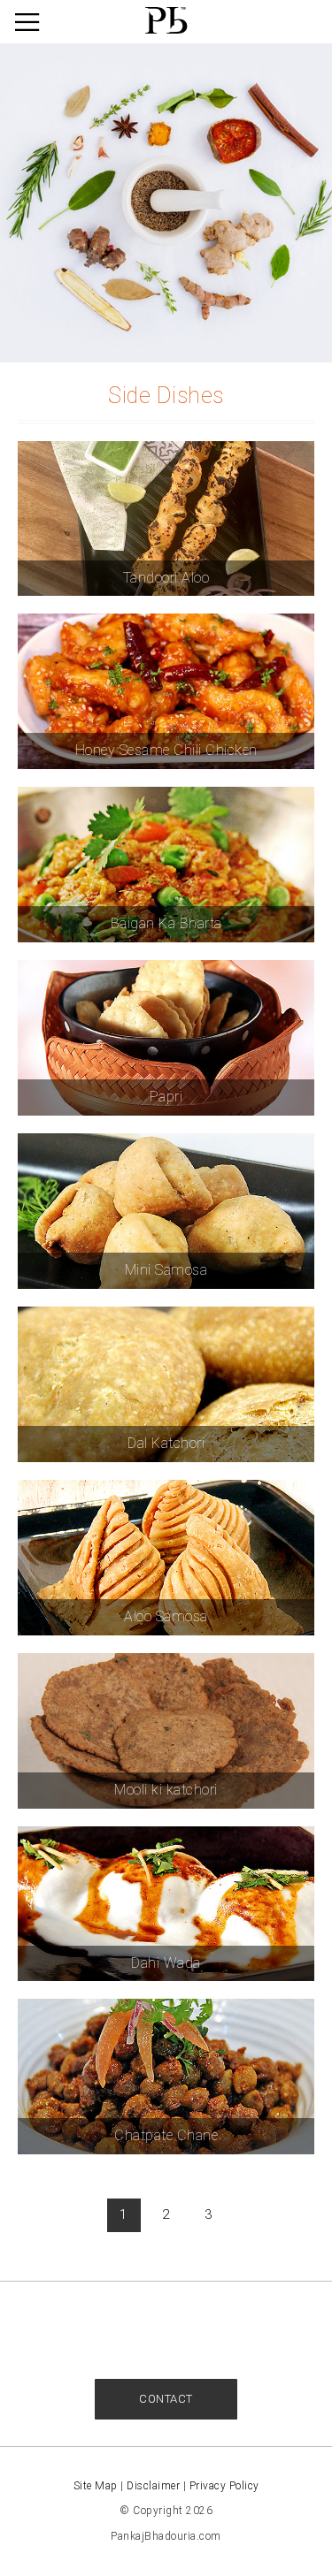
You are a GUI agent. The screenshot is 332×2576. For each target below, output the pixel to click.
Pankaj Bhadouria (166, 21)
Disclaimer (153, 2486)
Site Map (96, 2486)
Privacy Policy (224, 2486)
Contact (166, 2399)
